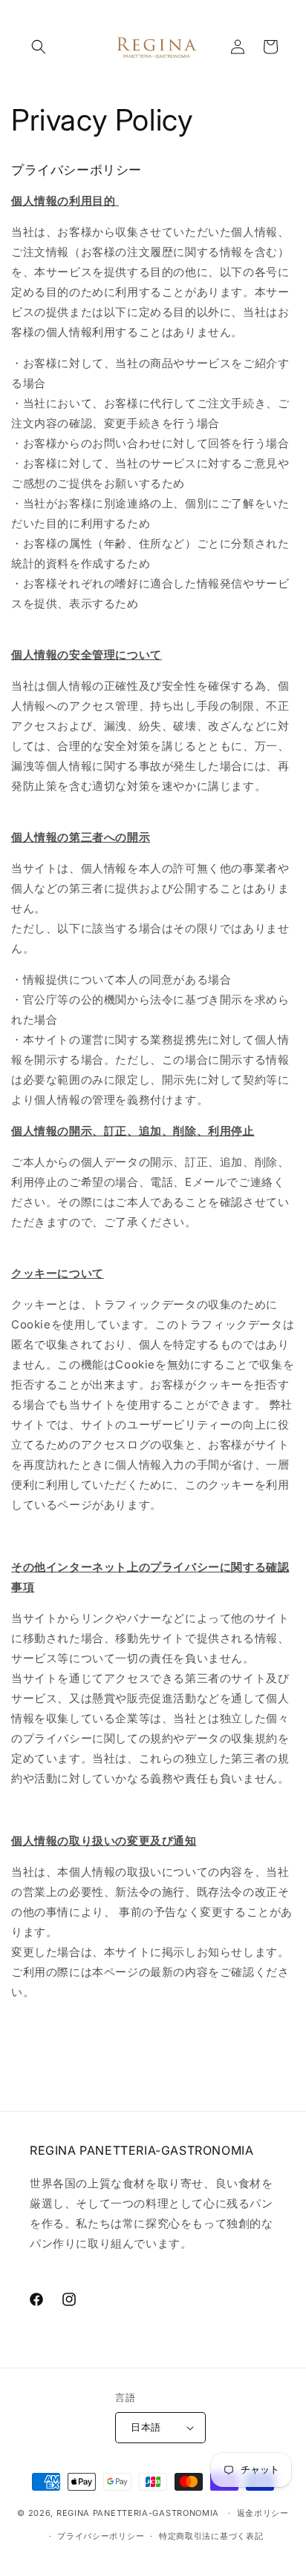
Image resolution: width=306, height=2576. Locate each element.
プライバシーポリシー (101, 2536)
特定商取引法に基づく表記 (211, 2536)
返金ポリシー (263, 2513)
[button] (39, 47)
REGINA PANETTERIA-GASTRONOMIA (138, 2513)
